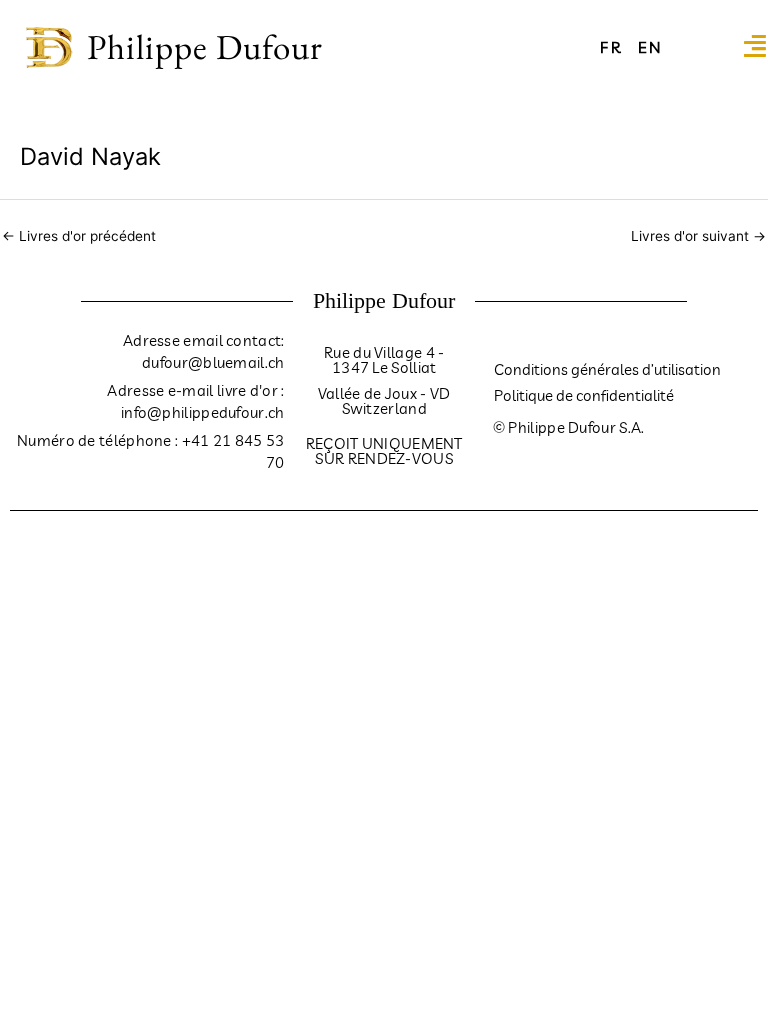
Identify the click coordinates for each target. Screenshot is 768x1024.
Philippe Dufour (205, 46)
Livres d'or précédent (79, 236)
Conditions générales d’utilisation (607, 369)
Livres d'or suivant (698, 236)
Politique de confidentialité (584, 395)
